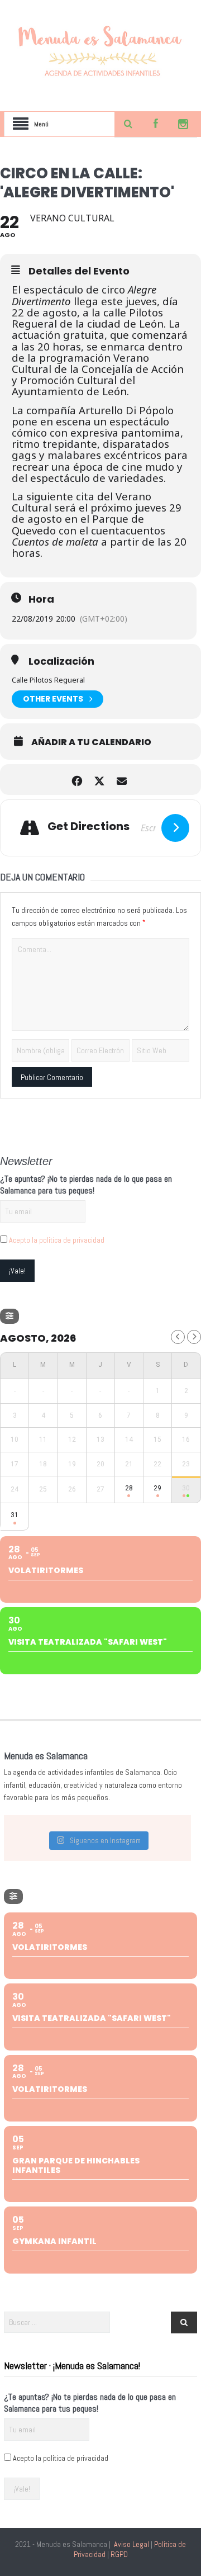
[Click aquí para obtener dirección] (175, 828)
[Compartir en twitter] (99, 780)
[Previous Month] (178, 1337)
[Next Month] (194, 1337)
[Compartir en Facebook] (77, 780)
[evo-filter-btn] (9, 1316)
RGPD (119, 2554)
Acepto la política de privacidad (57, 1240)
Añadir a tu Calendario (91, 742)
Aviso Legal (131, 2544)
